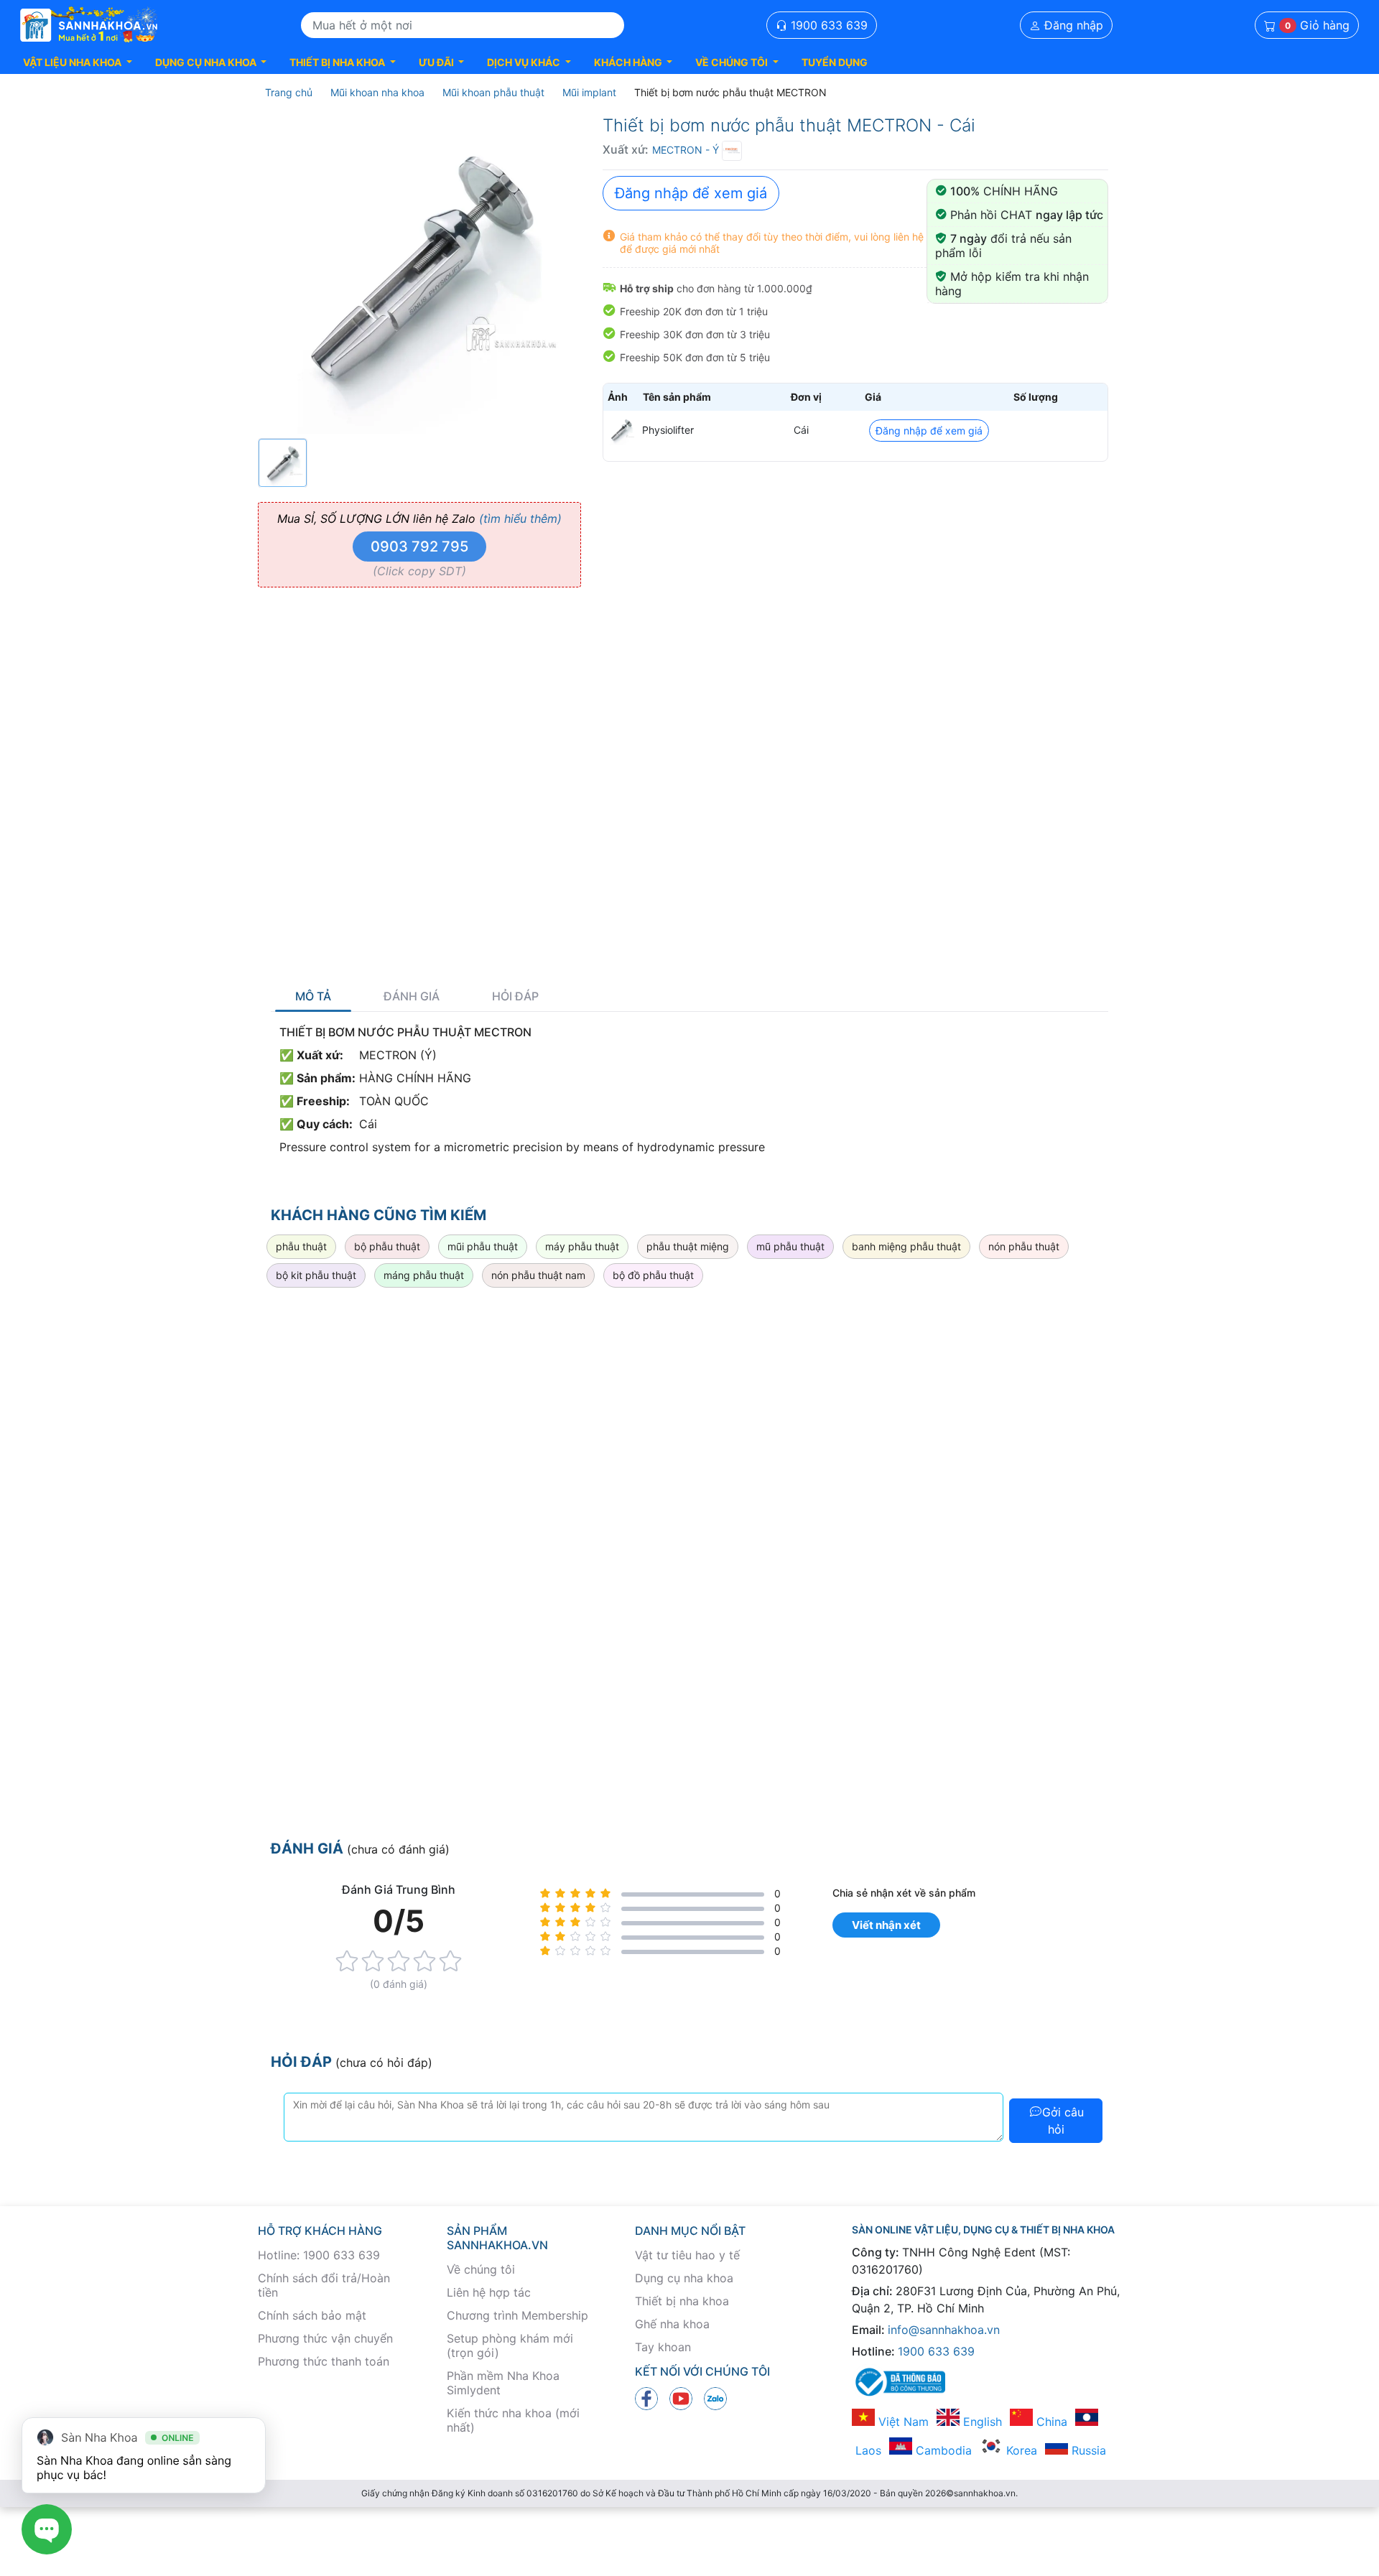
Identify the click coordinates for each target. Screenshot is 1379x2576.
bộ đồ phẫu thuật (653, 1275)
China (1050, 2422)
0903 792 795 (419, 547)
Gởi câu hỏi (1063, 2121)
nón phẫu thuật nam (538, 1275)
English (981, 2422)
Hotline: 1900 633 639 (319, 2255)
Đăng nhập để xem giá (691, 193)
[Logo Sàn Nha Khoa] (89, 25)
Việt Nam (902, 2422)
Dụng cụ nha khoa (684, 2278)
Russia (1087, 2450)
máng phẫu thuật (424, 1275)
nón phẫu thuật (1024, 1246)
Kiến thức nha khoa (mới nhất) (513, 2420)
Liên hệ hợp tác (489, 2292)
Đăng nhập (1072, 25)
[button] (78, 62)
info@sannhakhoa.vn (944, 2330)
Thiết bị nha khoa (682, 2301)
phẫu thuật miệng (688, 1246)
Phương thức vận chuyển (325, 2338)
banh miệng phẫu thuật (906, 1246)
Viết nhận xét (886, 1925)
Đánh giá (412, 996)
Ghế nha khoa (672, 2324)
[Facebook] (646, 2398)
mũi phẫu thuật (483, 1246)
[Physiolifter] (621, 430)
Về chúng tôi (481, 2269)
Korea (1020, 2450)
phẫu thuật (301, 1246)
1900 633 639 (827, 25)
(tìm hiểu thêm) (520, 519)
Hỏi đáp (515, 996)
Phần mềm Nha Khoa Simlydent (503, 2383)
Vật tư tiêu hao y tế (687, 2255)
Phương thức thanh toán (324, 2361)
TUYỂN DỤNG (835, 62)
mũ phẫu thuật (790, 1246)
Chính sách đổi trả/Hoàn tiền (324, 2285)
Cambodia (942, 2450)
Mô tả (313, 996)
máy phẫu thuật (582, 1246)
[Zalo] (715, 2398)
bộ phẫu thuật (387, 1246)
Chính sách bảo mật (312, 2315)
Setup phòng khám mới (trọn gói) (510, 2345)
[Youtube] (681, 2398)
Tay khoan (663, 2347)
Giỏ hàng (1317, 25)
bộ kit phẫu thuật (316, 1275)
